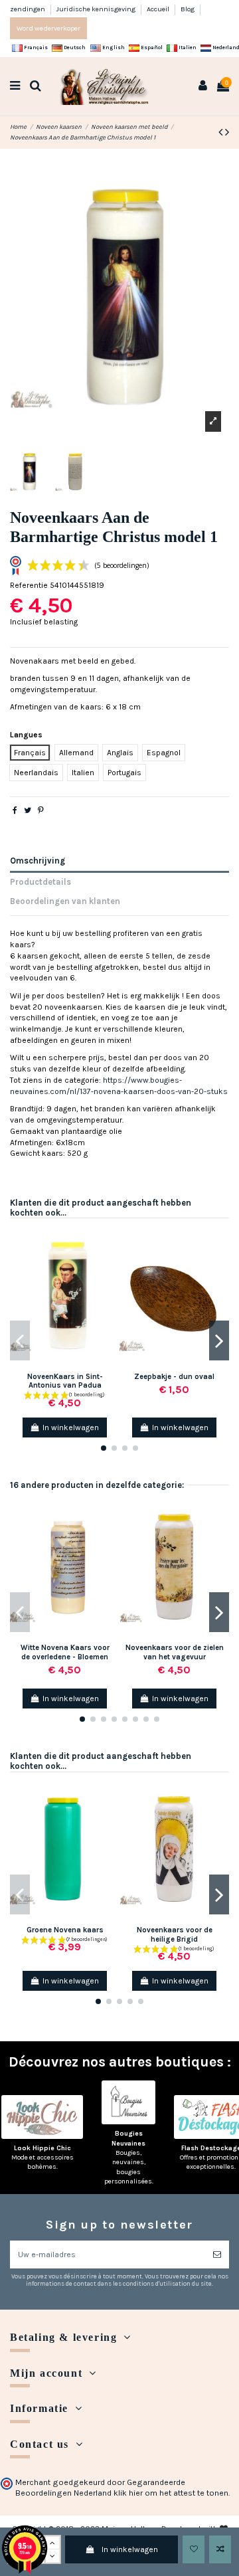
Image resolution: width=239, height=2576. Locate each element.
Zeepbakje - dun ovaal (174, 1377)
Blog (188, 9)
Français (35, 47)
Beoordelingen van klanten (65, 901)
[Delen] (15, 810)
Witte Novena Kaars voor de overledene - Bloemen (65, 1652)
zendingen (28, 9)
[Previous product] (222, 132)
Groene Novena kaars (65, 1930)
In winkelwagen (130, 2549)
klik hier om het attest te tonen (171, 2493)
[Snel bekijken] (110, 1287)
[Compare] (110, 1265)
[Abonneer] (217, 2254)
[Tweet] (28, 810)
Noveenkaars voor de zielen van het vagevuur (175, 1652)
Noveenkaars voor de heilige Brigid (175, 1934)
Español (151, 47)
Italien (187, 47)
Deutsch (74, 47)
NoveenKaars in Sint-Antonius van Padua (65, 1381)
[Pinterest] (41, 810)
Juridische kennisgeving (97, 9)
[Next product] (227, 132)
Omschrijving (38, 861)
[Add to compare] (220, 2549)
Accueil (159, 9)
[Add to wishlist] (194, 2549)
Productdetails (40, 882)
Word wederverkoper (48, 28)
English (113, 47)
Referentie (29, 585)
